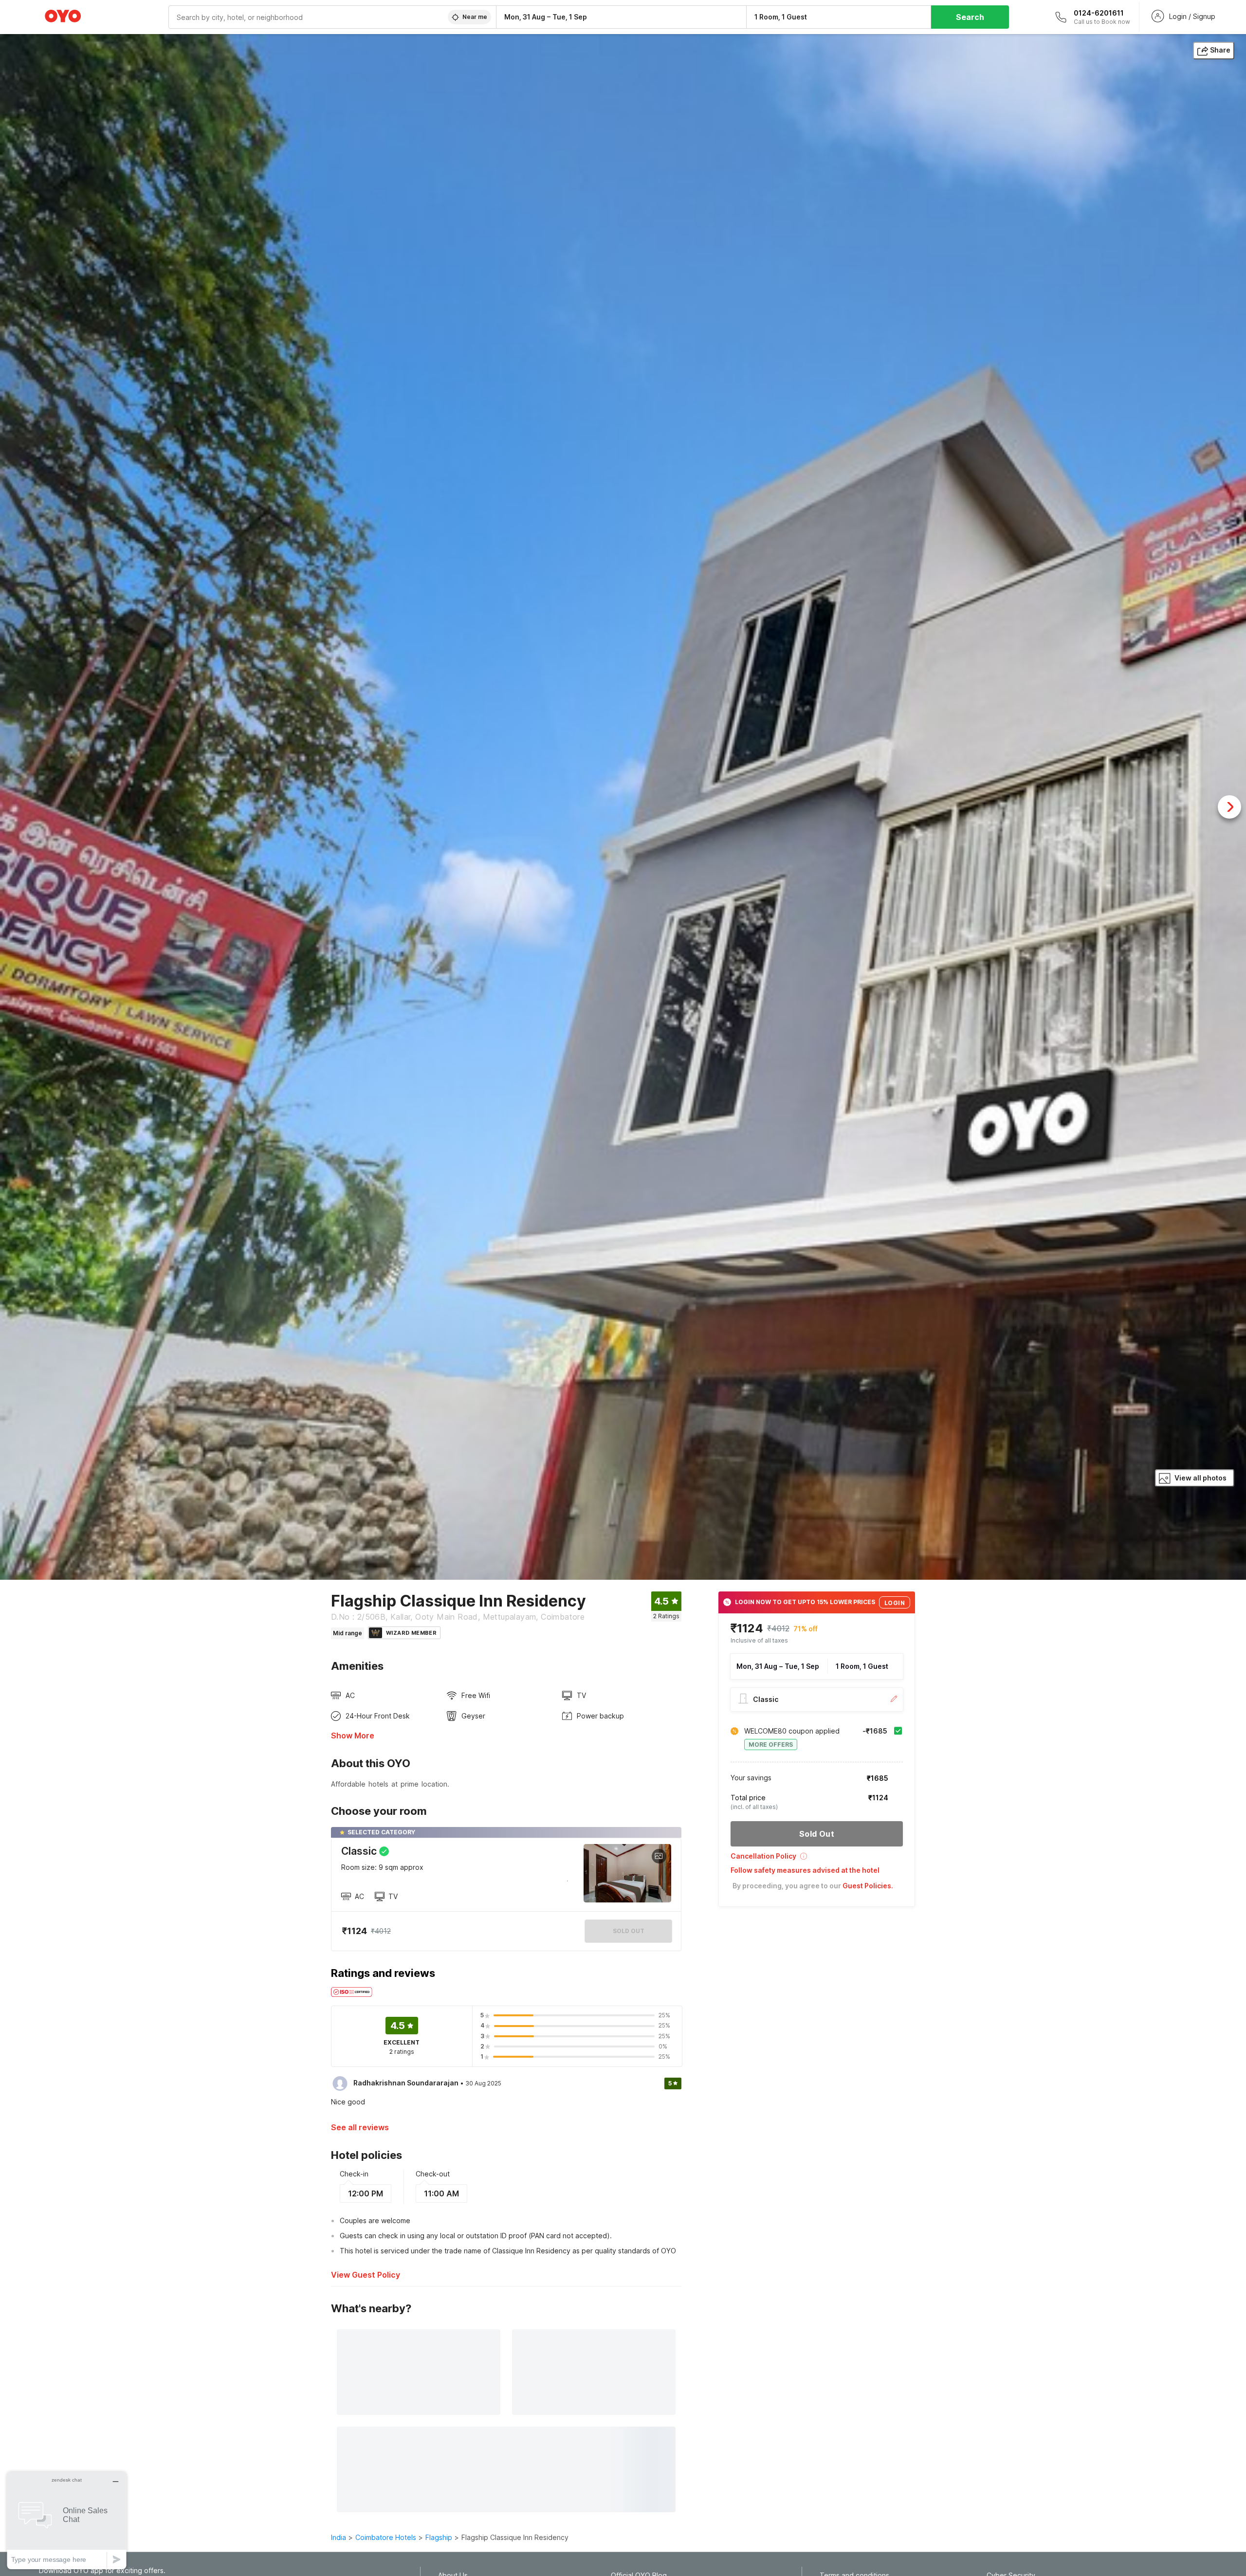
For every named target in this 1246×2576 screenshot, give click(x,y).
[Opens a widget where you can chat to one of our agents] (67, 2520)
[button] (817, 1859)
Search (970, 17)
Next (1229, 807)
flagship (439, 2537)
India (339, 2537)
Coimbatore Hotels (386, 2537)
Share (1220, 50)
